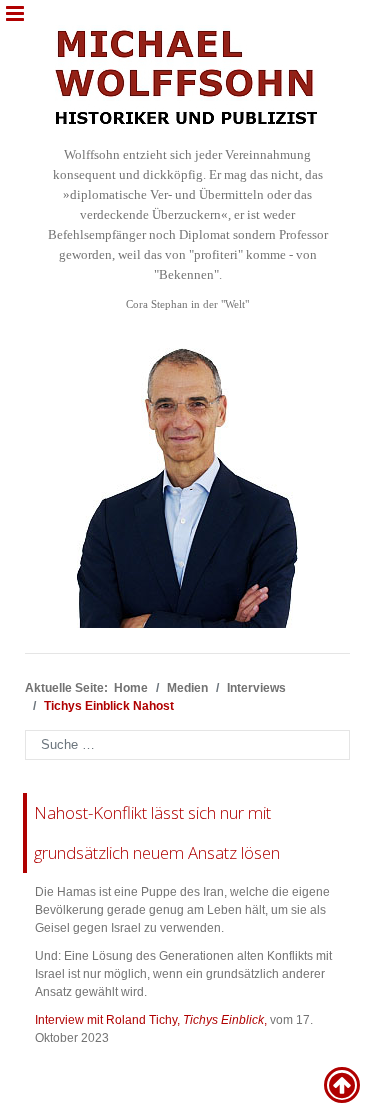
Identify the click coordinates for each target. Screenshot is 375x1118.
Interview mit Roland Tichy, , (151, 1020)
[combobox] (187, 745)
